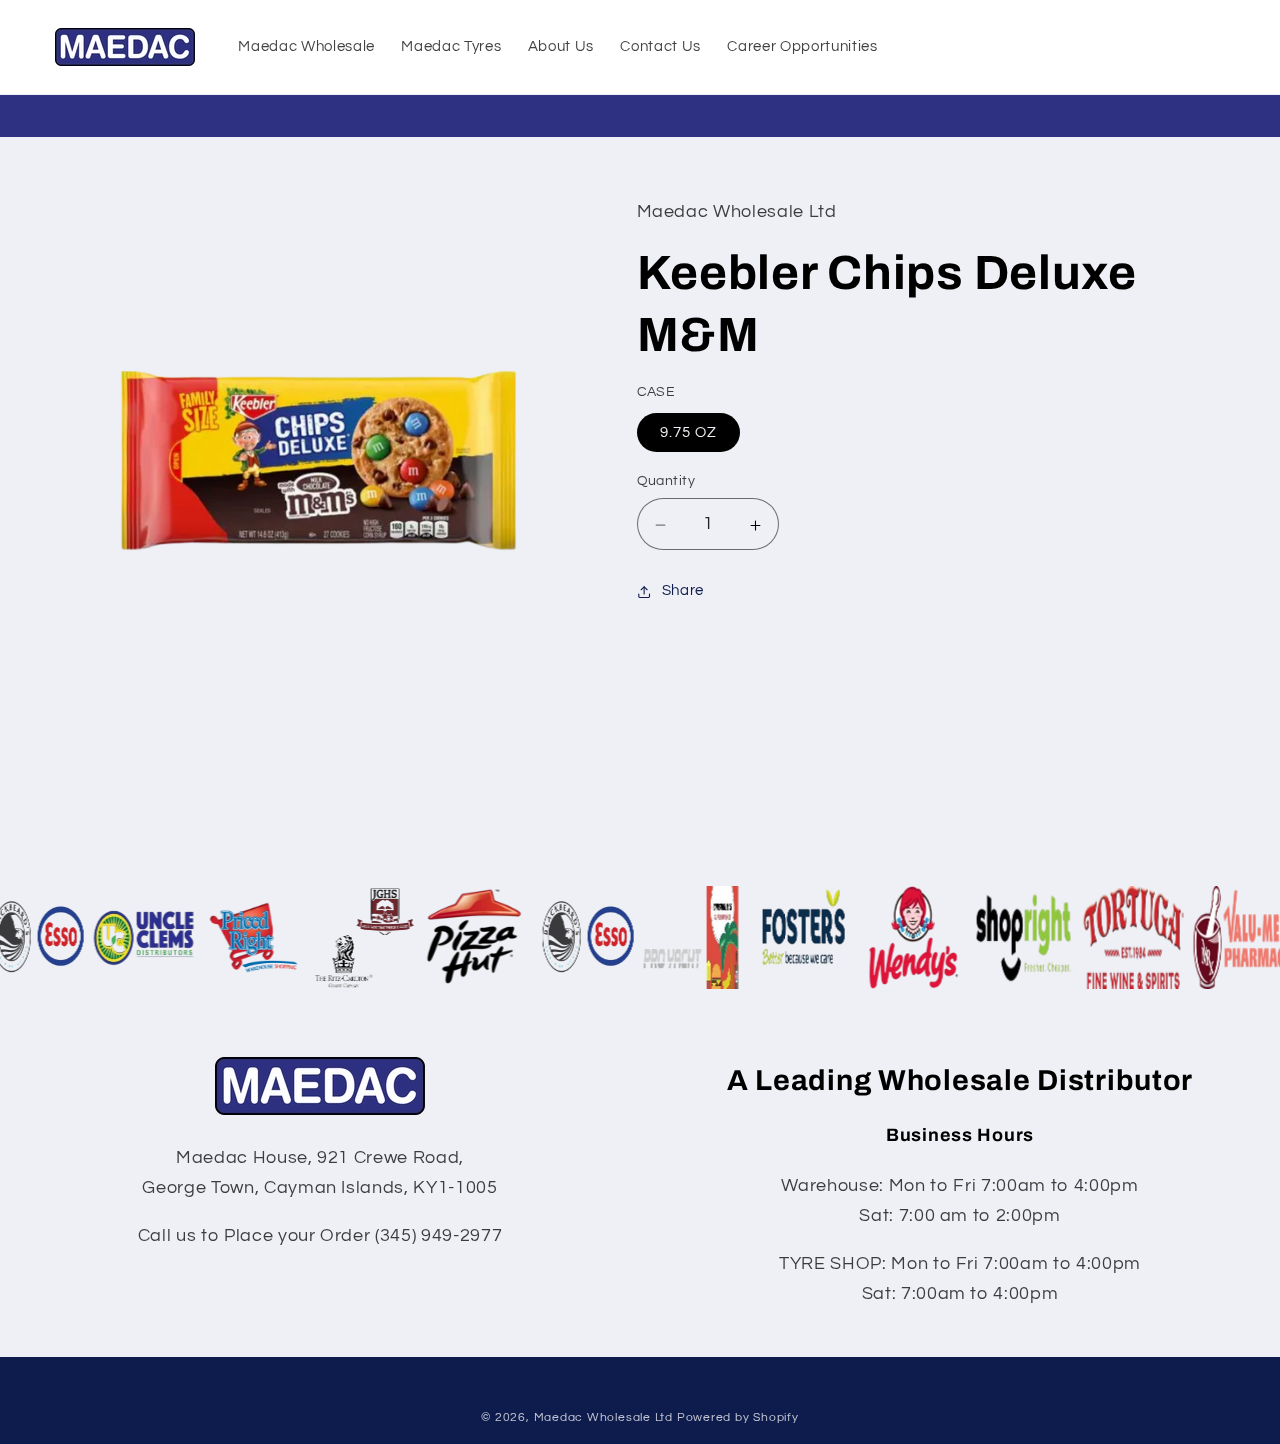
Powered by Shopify (738, 1417)
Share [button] (683, 591)
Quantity (666, 481)
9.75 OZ (689, 433)
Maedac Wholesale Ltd (603, 1417)
